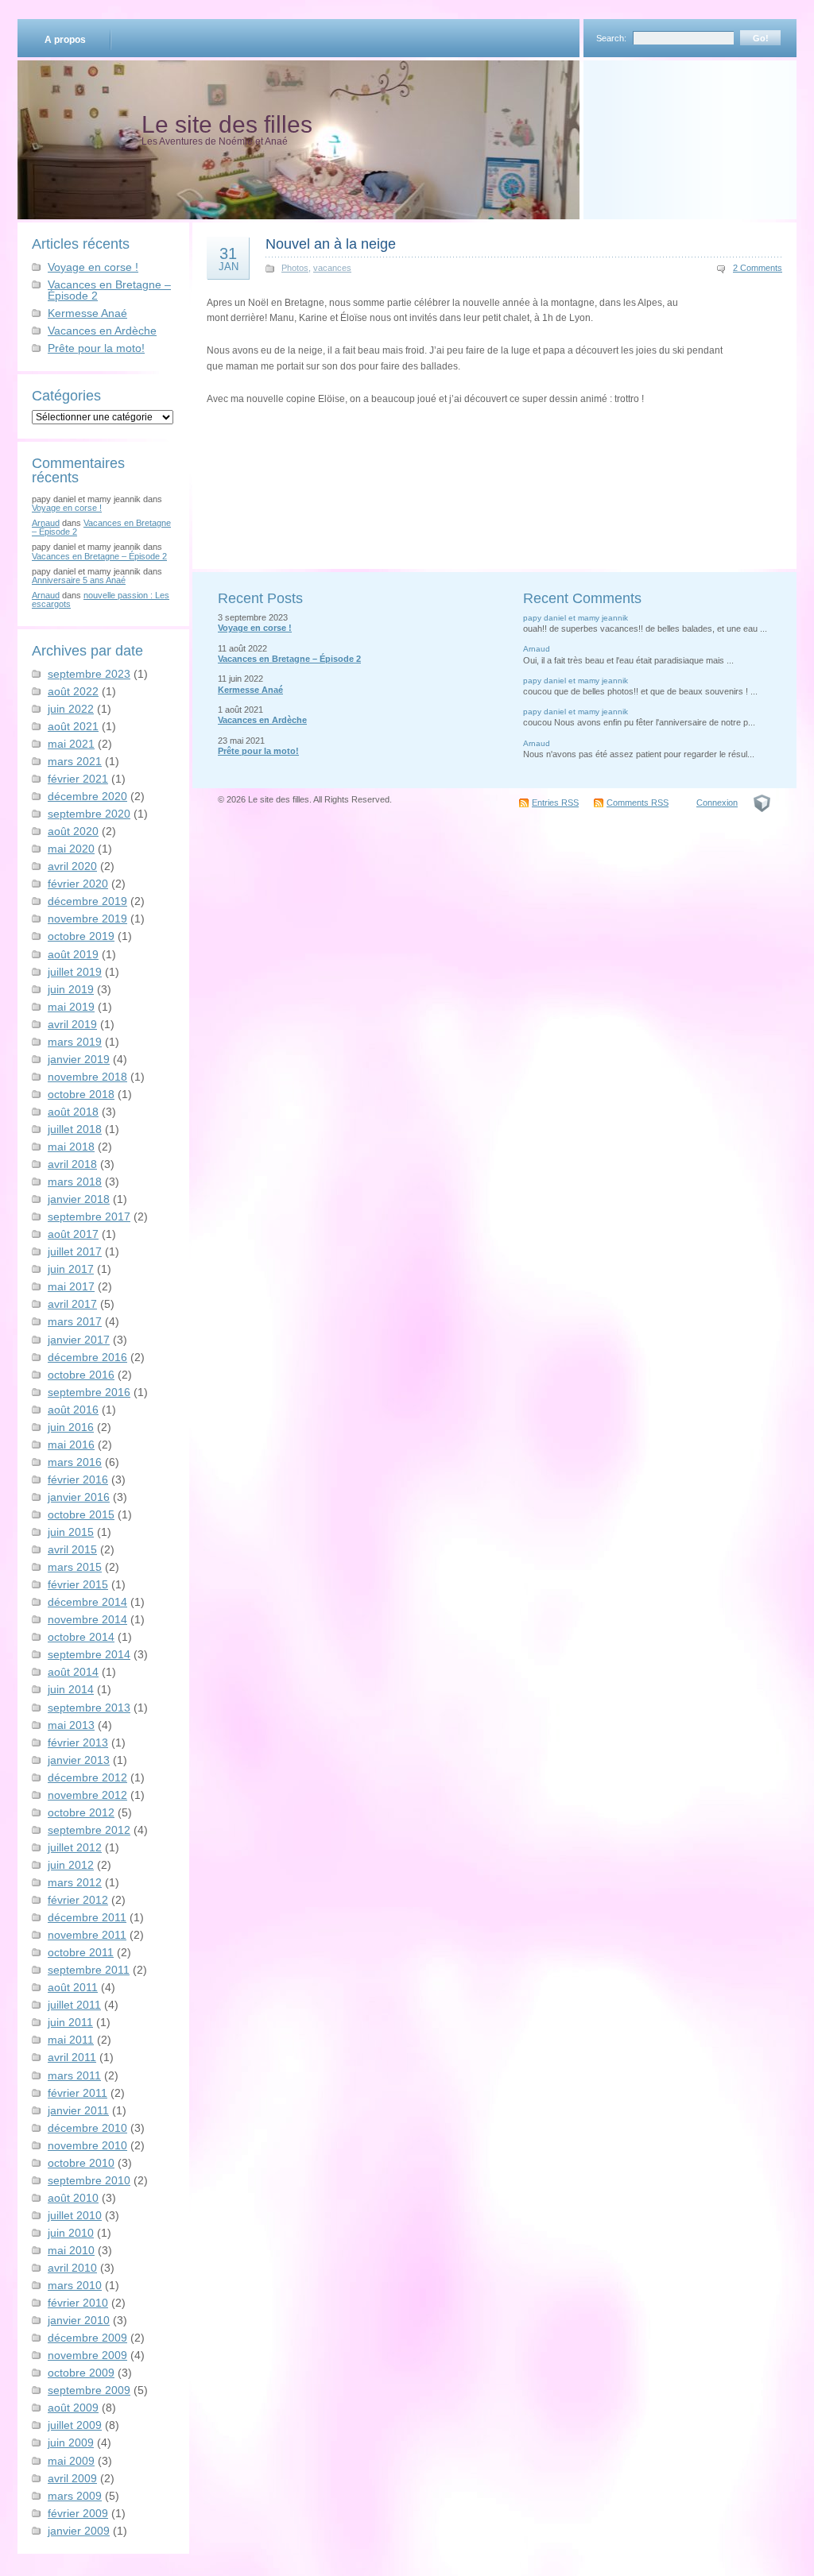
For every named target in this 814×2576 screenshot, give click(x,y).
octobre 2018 (81, 1094)
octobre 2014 (81, 1637)
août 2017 (73, 1234)
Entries (555, 803)
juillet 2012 (75, 1847)
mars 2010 (75, 2285)
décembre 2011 (87, 1917)
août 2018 (73, 1112)
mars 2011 (74, 2075)
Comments (638, 803)
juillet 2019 (75, 972)
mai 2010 (71, 2250)
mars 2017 (75, 1321)
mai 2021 (71, 744)
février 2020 (78, 884)
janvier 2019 (79, 1059)
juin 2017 (71, 1269)
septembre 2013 (89, 1708)
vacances (332, 268)
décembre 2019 (87, 901)
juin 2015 (71, 1532)
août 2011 (73, 1987)
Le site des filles (227, 124)
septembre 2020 (89, 814)
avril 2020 (72, 866)
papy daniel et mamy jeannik (576, 618)
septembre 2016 (89, 1392)
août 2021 (73, 726)
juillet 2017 (75, 1251)
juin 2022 (71, 709)
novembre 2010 (87, 2145)
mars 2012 (75, 1882)
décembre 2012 (87, 1777)
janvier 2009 (79, 2531)
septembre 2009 (89, 2390)
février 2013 (78, 1742)
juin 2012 (71, 1865)
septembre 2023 (89, 674)
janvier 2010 (79, 2320)
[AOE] (762, 803)
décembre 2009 (87, 2338)
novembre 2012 (87, 1795)
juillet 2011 (74, 2005)
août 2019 (73, 954)
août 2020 (73, 831)
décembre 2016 (87, 1357)
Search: (611, 38)
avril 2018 (72, 1164)
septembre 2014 (89, 1654)
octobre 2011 (81, 1952)
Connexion (717, 803)
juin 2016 (71, 1427)
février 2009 (78, 2513)
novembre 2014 (87, 1619)
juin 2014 (71, 1689)
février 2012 (78, 1900)
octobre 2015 (81, 1514)
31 (229, 258)
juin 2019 (71, 989)
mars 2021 (75, 761)
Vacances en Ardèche (102, 331)
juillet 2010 (75, 2215)
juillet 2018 (75, 1129)
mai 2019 (71, 1007)
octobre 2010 (81, 2163)
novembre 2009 (87, 2355)
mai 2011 (71, 2040)
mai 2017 (71, 1286)
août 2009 (73, 2408)
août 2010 (73, 2198)
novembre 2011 (87, 1935)
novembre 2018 (87, 1077)
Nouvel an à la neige (331, 244)
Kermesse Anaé (87, 313)
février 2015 (78, 1584)
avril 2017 (72, 1304)
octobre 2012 (81, 1812)
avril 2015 (72, 1549)
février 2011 (78, 2093)
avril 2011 (72, 2057)
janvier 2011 (78, 2110)
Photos (295, 268)
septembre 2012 (89, 1830)
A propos (65, 40)
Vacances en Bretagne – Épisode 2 (109, 290)
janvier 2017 (79, 1340)
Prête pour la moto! (96, 348)
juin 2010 (71, 2233)
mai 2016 (71, 1445)
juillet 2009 (75, 2425)
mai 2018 (71, 1147)
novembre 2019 (87, 919)
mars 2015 (75, 1567)
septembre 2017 (89, 1216)
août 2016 (73, 1410)
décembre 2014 (87, 1602)
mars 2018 (75, 1182)
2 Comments (758, 268)
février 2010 (78, 2303)
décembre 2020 (87, 796)
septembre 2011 (89, 1970)
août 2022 (73, 691)
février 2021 (78, 779)
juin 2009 (71, 2443)
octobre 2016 (81, 1375)
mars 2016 (75, 1462)
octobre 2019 (81, 936)
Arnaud (46, 523)
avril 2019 (72, 1024)
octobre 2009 (81, 2373)
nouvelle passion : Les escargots (101, 600)
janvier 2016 (79, 1497)
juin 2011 (70, 2022)
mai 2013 (71, 1725)
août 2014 (73, 1672)
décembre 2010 (87, 2128)
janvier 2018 (79, 1199)
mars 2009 (75, 2496)
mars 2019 (75, 1042)
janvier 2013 (79, 1760)
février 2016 (78, 1479)
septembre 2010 (89, 2180)
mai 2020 (71, 849)
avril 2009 (72, 2478)
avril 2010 (72, 2268)
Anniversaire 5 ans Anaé (79, 580)
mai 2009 (71, 2461)
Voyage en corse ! (93, 267)
